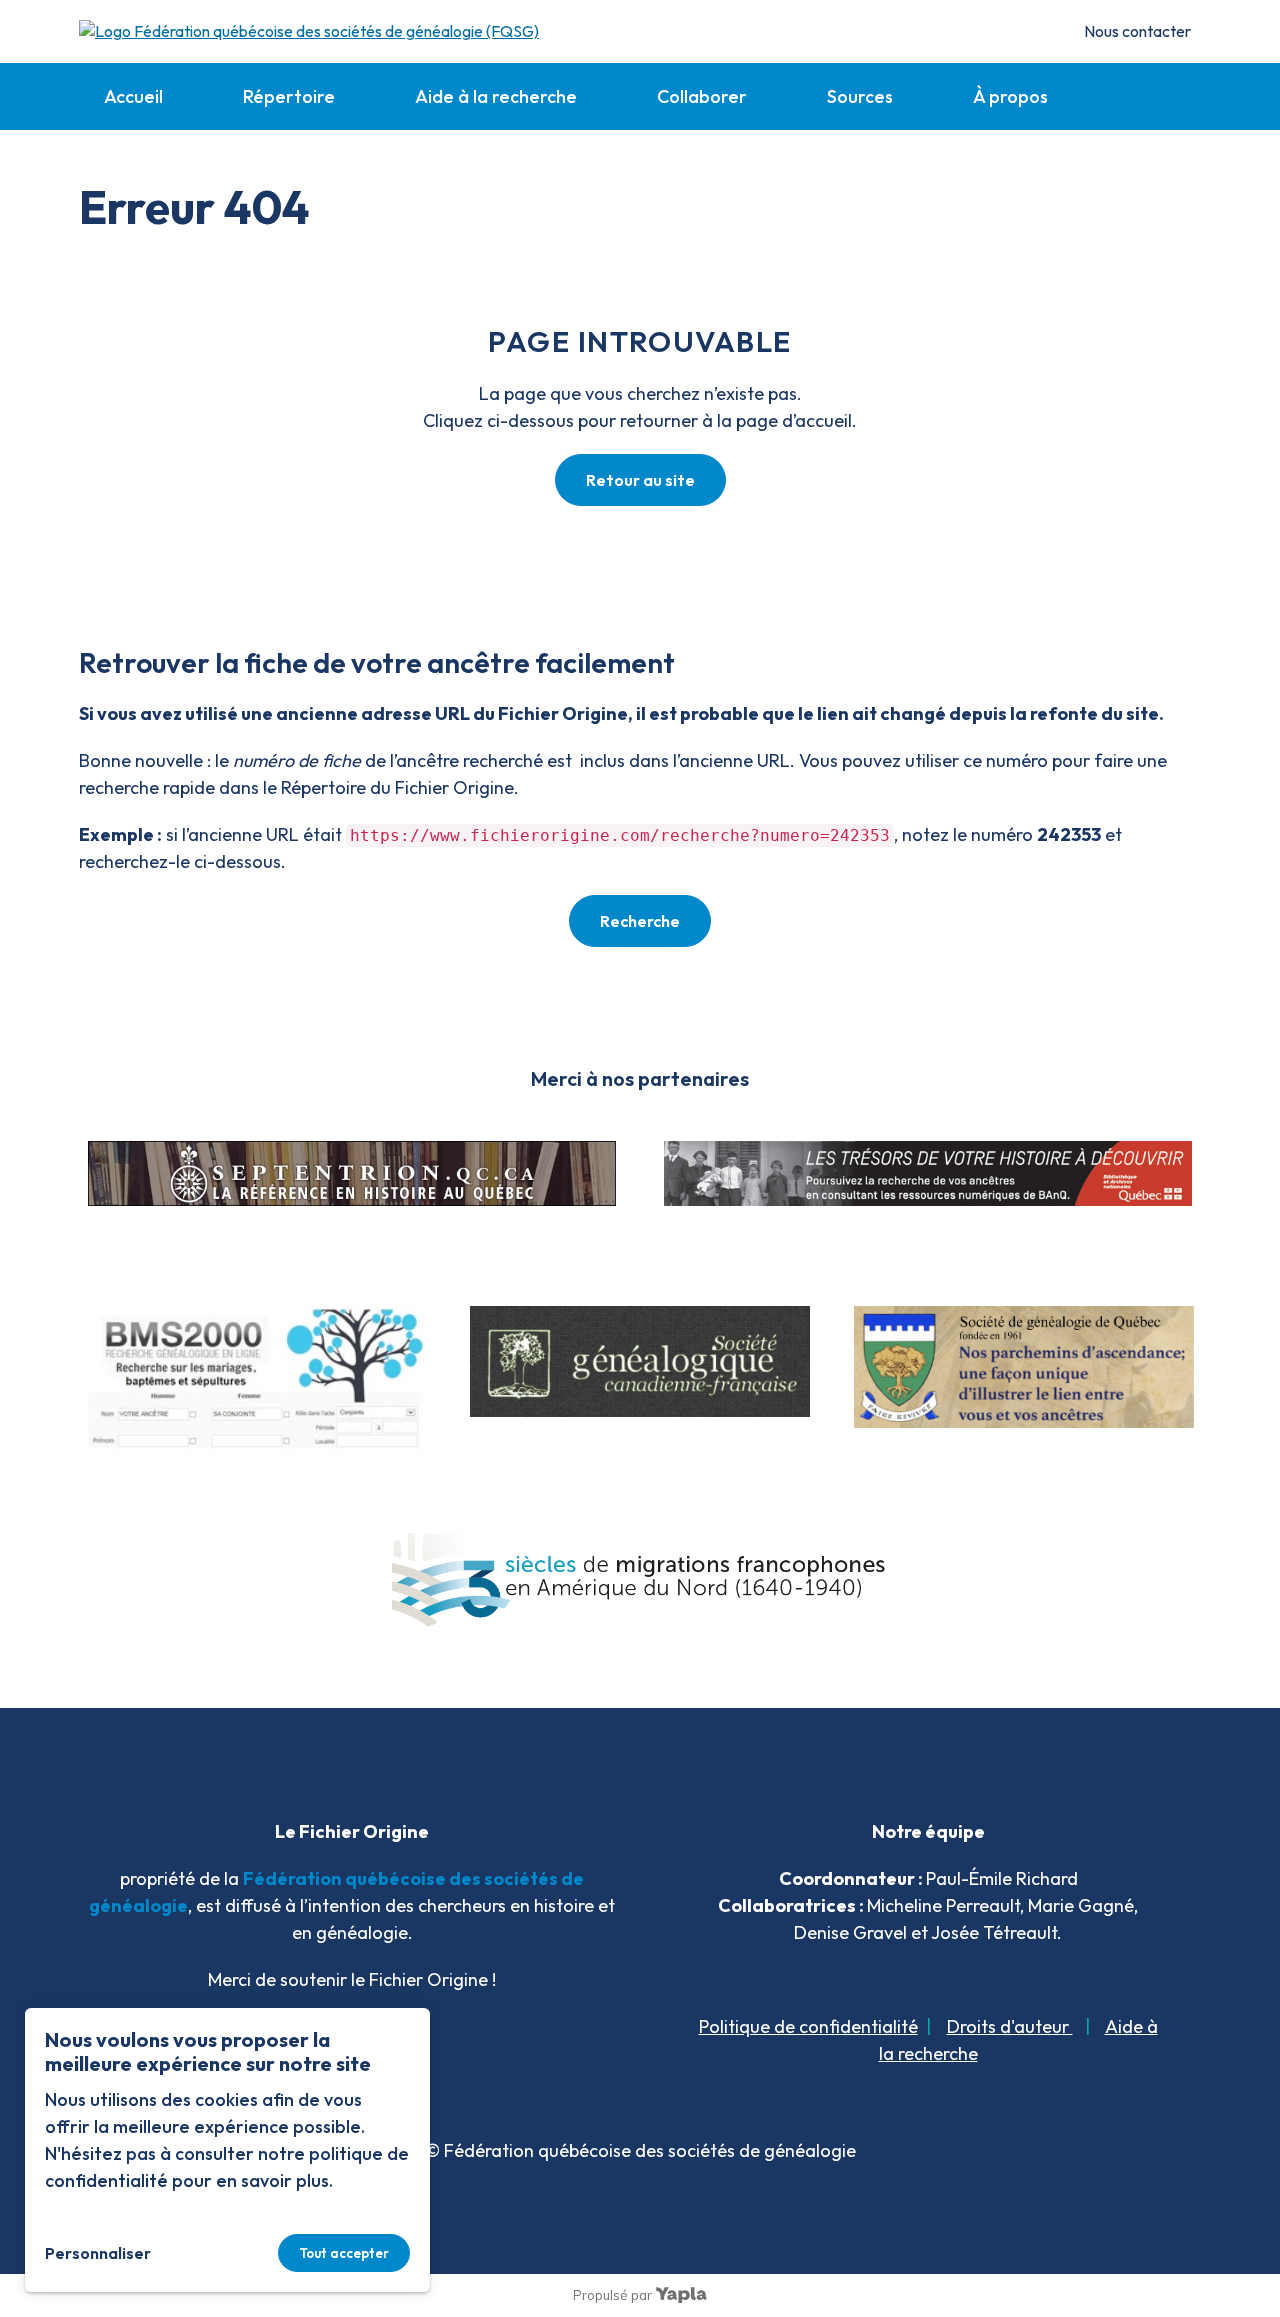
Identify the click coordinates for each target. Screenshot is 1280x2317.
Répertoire (289, 96)
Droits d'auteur (1010, 2026)
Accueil (133, 96)
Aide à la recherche (496, 96)
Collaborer (702, 96)
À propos (1010, 96)
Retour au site (640, 480)
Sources (860, 96)
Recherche (640, 921)
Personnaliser (98, 2253)
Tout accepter (344, 2253)
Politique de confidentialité (808, 2026)
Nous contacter (1137, 31)
